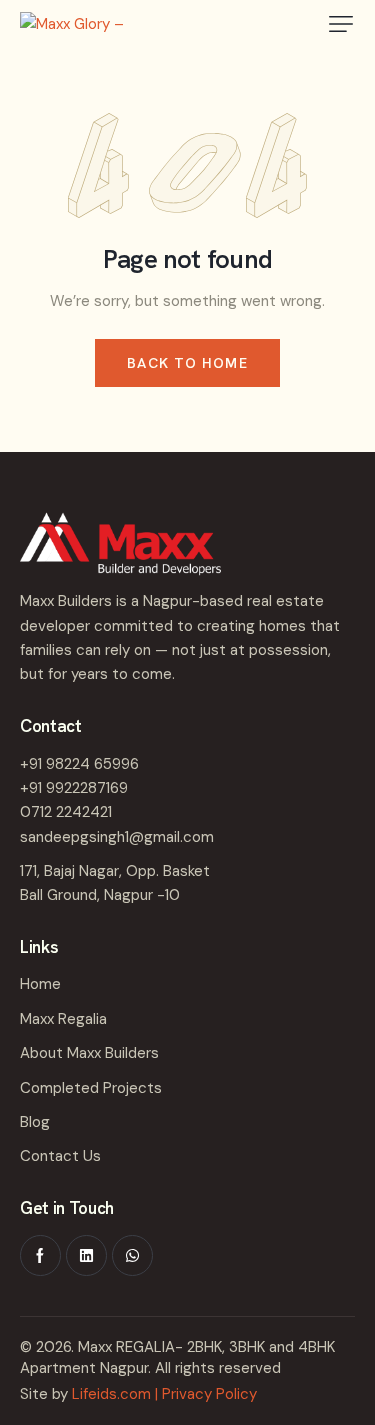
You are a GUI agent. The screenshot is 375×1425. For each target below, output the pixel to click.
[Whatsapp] (132, 1255)
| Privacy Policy (206, 1394)
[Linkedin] (86, 1255)
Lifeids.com (111, 1394)
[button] (341, 24)
